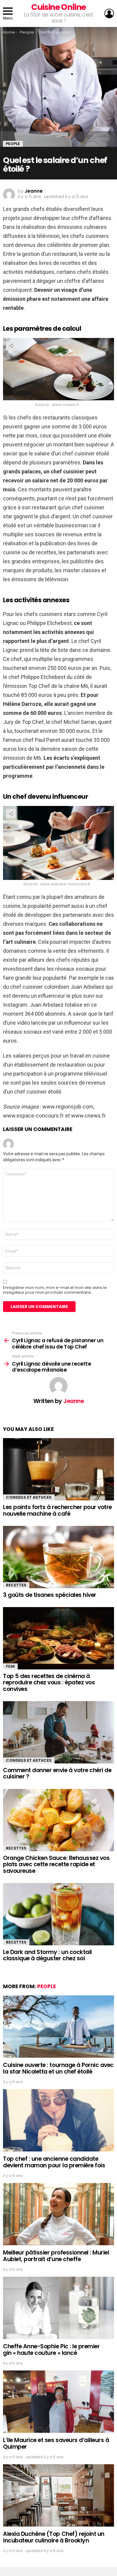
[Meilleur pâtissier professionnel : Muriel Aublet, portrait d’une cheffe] (58, 2214)
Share (11, 346)
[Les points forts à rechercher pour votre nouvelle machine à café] (58, 1469)
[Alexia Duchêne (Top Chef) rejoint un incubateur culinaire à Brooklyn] (58, 2495)
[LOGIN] (109, 13)
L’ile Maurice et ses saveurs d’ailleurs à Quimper (56, 2443)
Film (10, 1666)
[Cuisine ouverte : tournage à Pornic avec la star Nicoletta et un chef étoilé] (58, 2027)
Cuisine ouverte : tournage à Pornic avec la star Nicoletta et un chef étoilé (58, 2068)
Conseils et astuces (29, 1497)
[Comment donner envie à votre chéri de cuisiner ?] (58, 1732)
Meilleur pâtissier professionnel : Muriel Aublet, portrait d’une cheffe (56, 2256)
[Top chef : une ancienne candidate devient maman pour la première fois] (58, 2120)
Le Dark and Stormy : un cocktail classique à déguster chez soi (47, 1955)
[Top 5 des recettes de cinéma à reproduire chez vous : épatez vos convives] (58, 1638)
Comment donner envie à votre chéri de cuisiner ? (57, 1773)
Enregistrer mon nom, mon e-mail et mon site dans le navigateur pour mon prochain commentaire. (55, 1290)
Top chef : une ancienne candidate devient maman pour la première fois (54, 2162)
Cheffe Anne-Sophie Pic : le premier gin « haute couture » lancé (51, 2349)
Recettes (16, 1585)
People (46, 1986)
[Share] (58, 369)
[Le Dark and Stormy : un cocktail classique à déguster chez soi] (58, 1914)
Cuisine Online (58, 7)
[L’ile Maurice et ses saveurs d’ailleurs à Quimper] (58, 2402)
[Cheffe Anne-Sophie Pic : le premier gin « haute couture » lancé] (58, 2308)
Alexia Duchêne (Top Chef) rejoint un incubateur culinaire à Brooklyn (54, 2537)
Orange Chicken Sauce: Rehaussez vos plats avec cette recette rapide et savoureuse (56, 1864)
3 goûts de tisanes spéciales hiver (50, 1595)
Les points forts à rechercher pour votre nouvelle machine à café (57, 1510)
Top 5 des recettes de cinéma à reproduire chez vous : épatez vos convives (49, 1683)
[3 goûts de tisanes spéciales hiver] (58, 1557)
